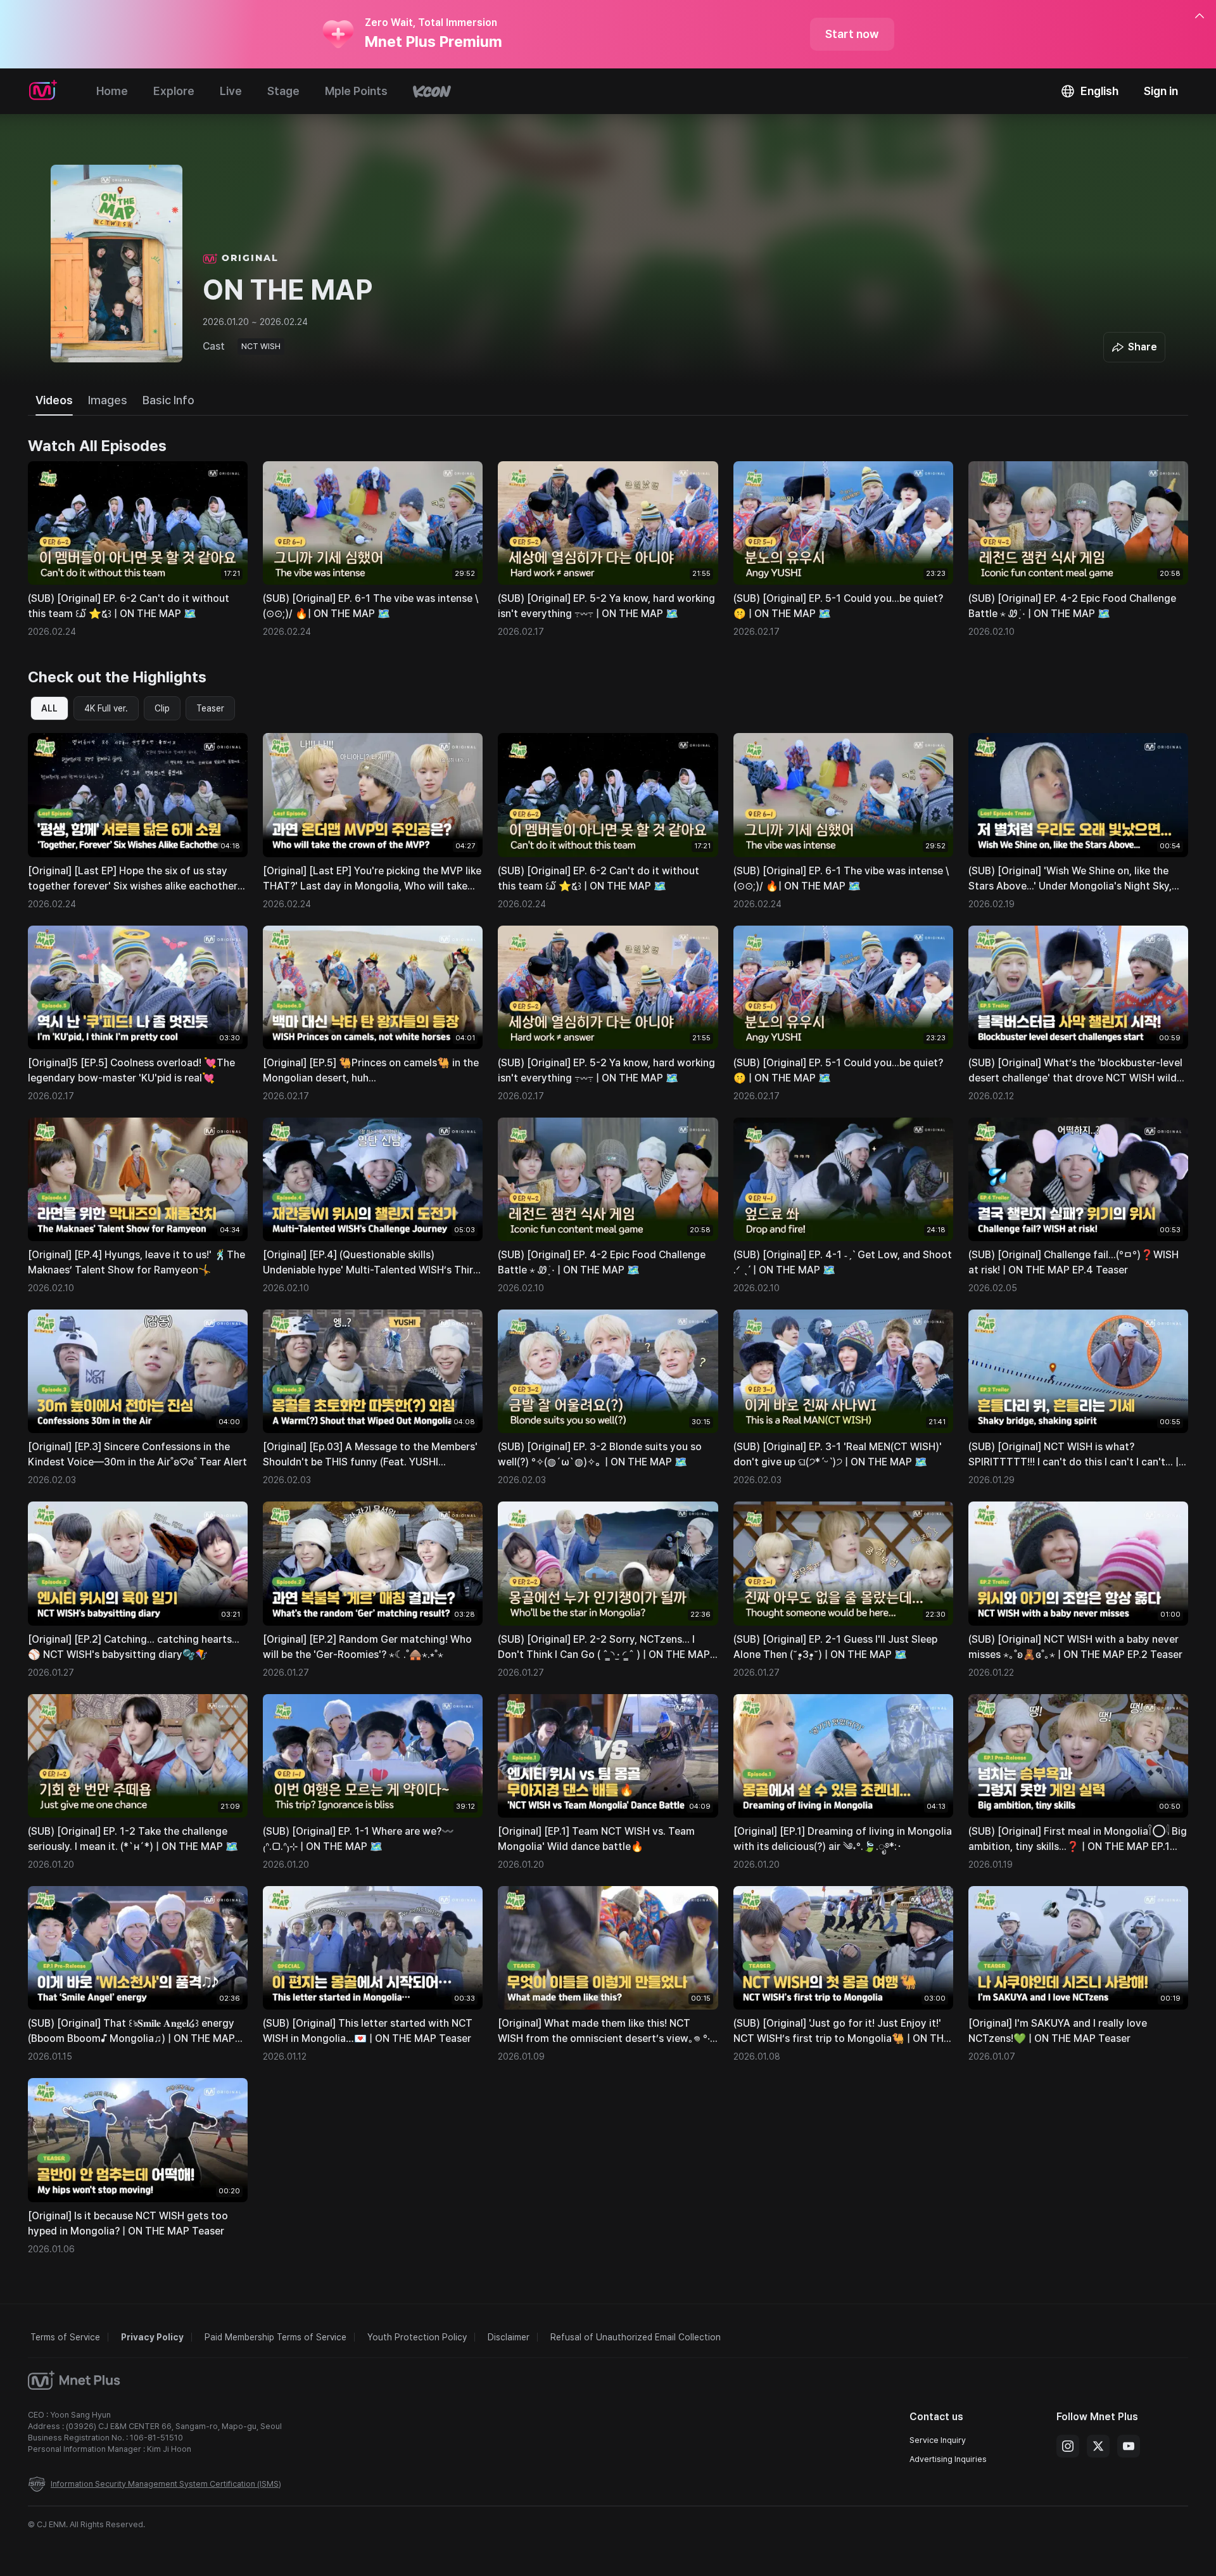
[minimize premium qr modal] (1200, 16)
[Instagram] (1068, 2446)
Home (112, 91)
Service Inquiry (938, 2440)
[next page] (1164, 550)
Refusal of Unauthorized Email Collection (636, 2337)
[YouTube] (1129, 2446)
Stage (283, 91)
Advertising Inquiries (948, 2459)
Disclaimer (509, 2337)
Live (231, 91)
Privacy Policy (152, 2337)
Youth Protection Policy (417, 2337)
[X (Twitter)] (1098, 2446)
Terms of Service (65, 2337)
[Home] (43, 91)
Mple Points (356, 91)
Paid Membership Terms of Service (275, 2337)
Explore (174, 91)
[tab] (54, 400)
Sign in (1161, 91)
